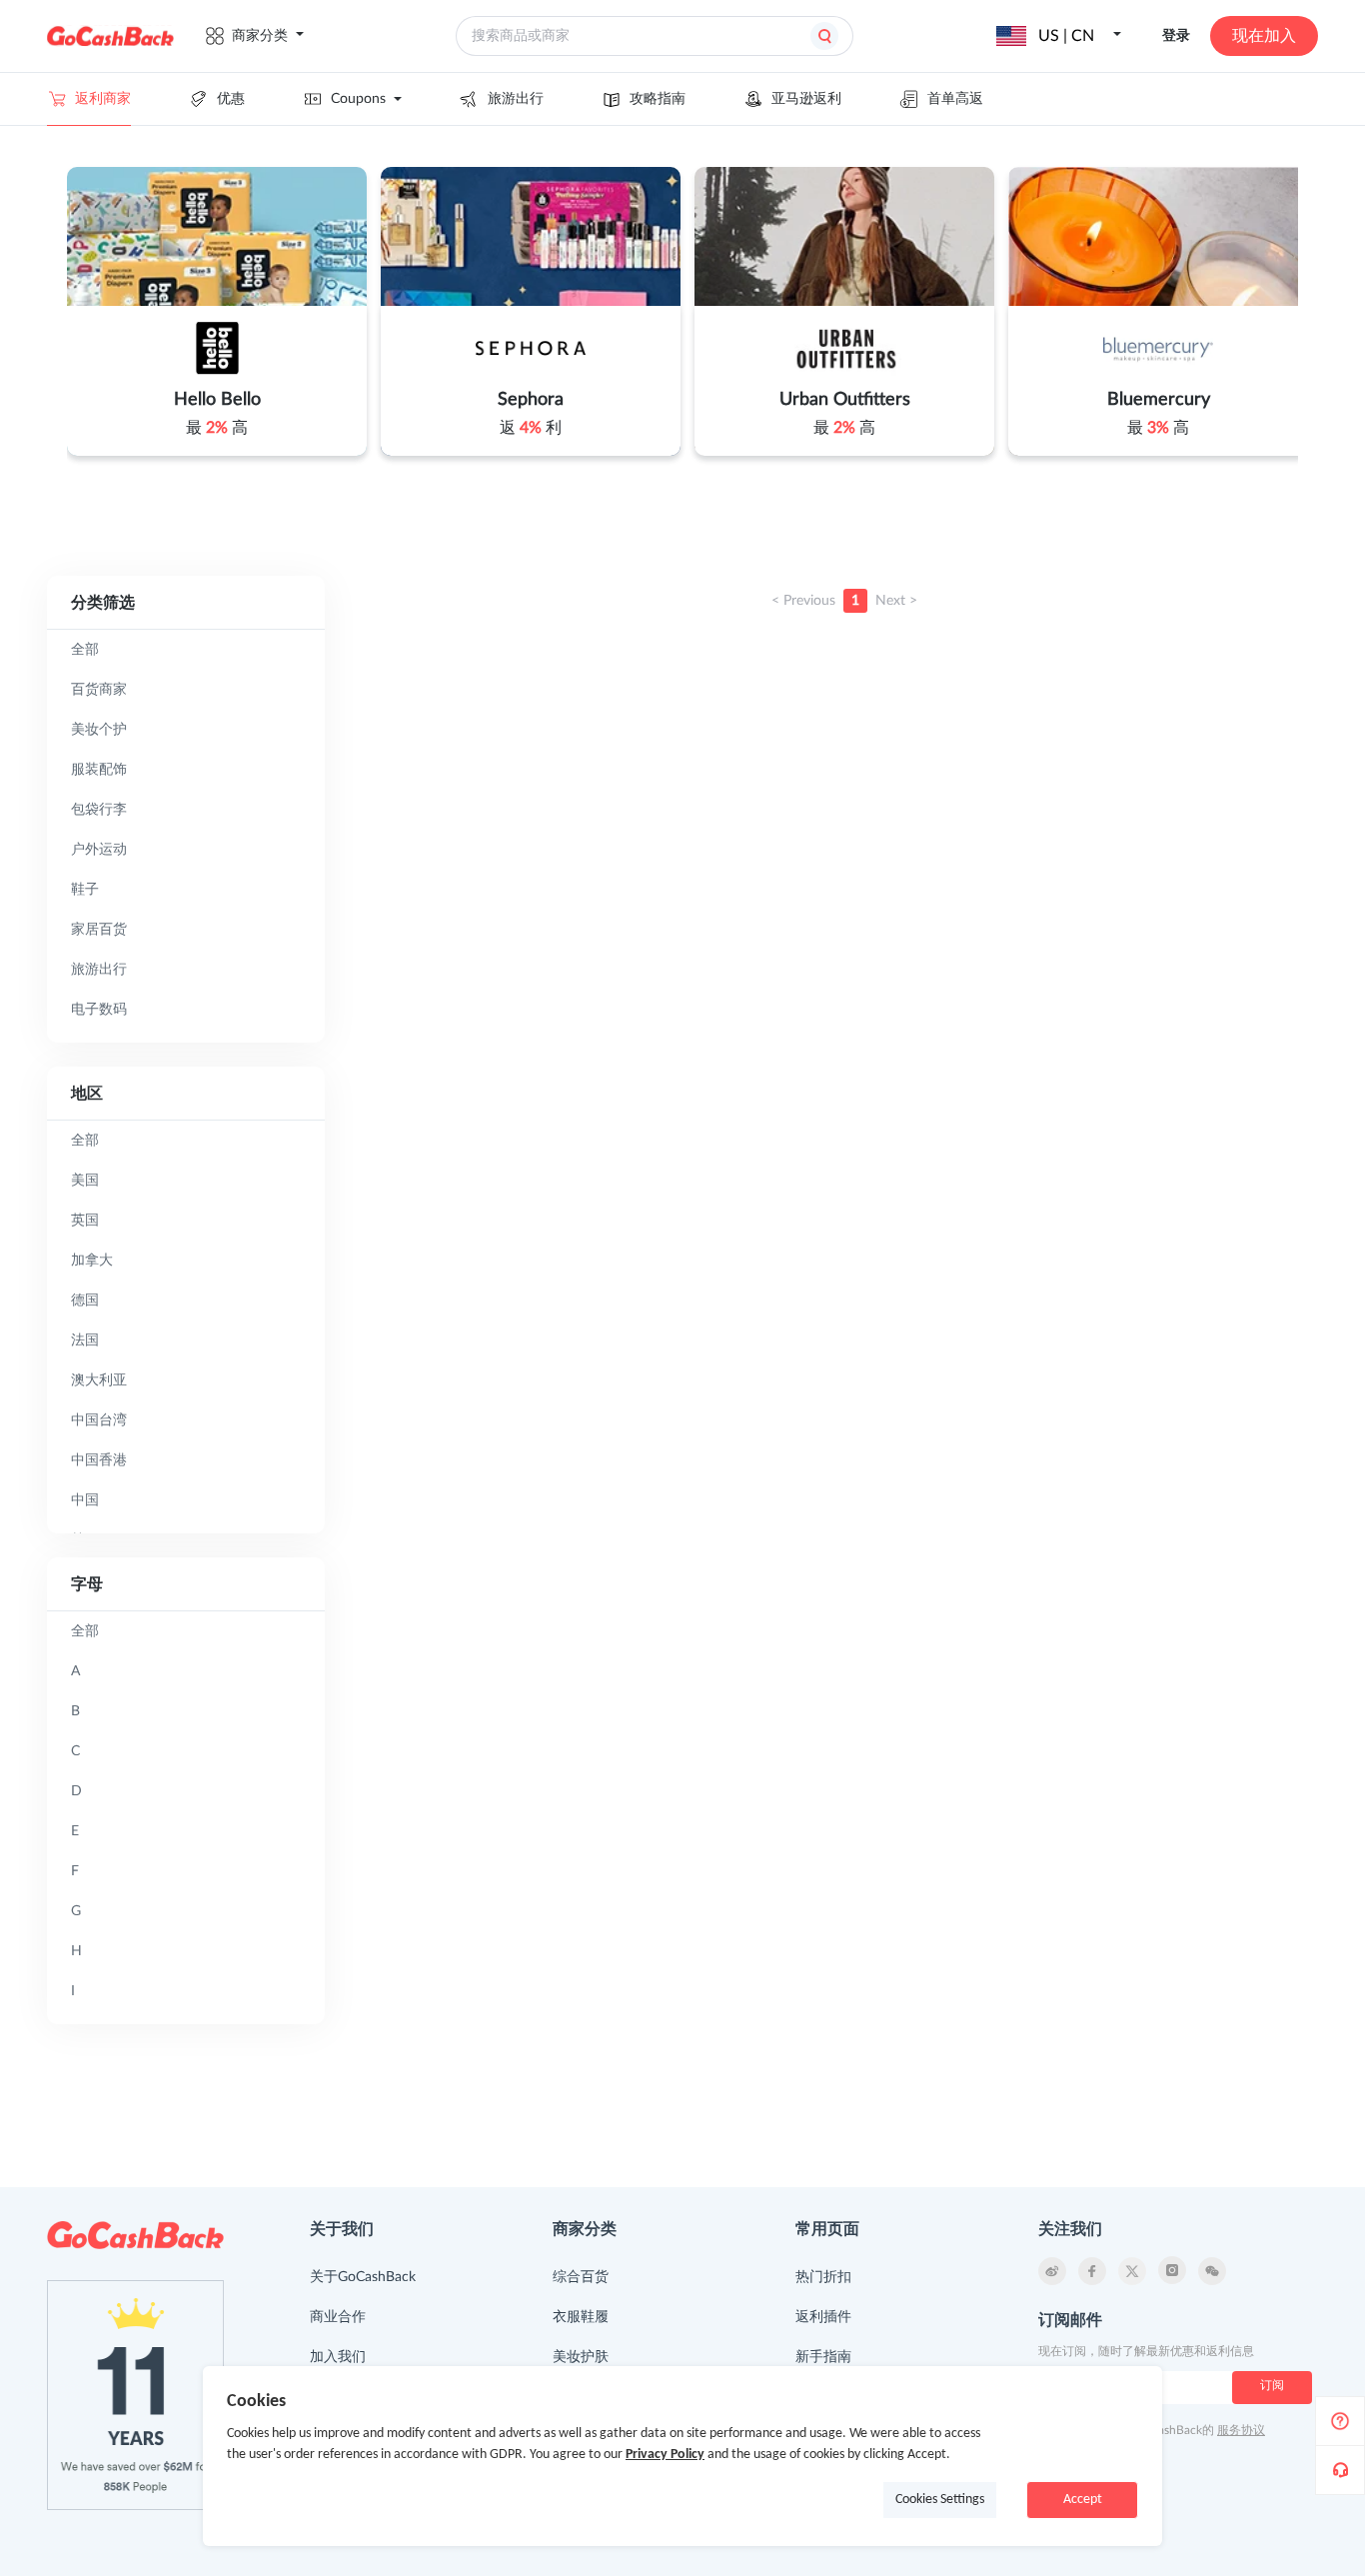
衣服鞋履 (581, 2317)
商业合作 (338, 2317)
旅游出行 (516, 99)
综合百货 (581, 2277)
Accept (1083, 2500)
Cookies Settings (940, 2500)
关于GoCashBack (363, 2277)
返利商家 (103, 99)
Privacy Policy (665, 2455)
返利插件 (823, 2317)
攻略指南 (658, 99)
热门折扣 (823, 2277)
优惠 (231, 99)
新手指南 (823, 2357)
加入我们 (338, 2357)
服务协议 (1241, 2430)
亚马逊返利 (806, 99)
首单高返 (955, 99)
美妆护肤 (581, 2357)
